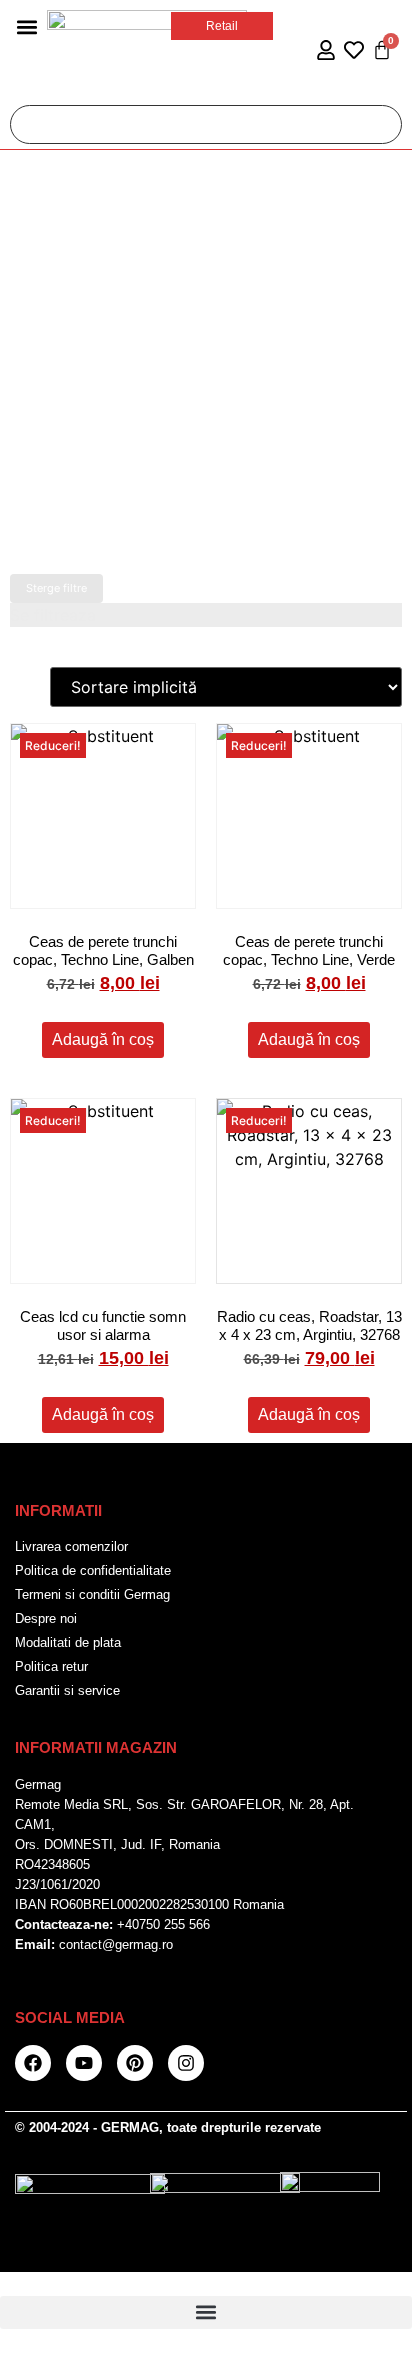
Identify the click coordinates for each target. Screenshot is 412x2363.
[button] (26, 26)
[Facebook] (33, 2063)
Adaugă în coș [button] (103, 1039)
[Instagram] (186, 2063)
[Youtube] (84, 2063)
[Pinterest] (135, 2063)
